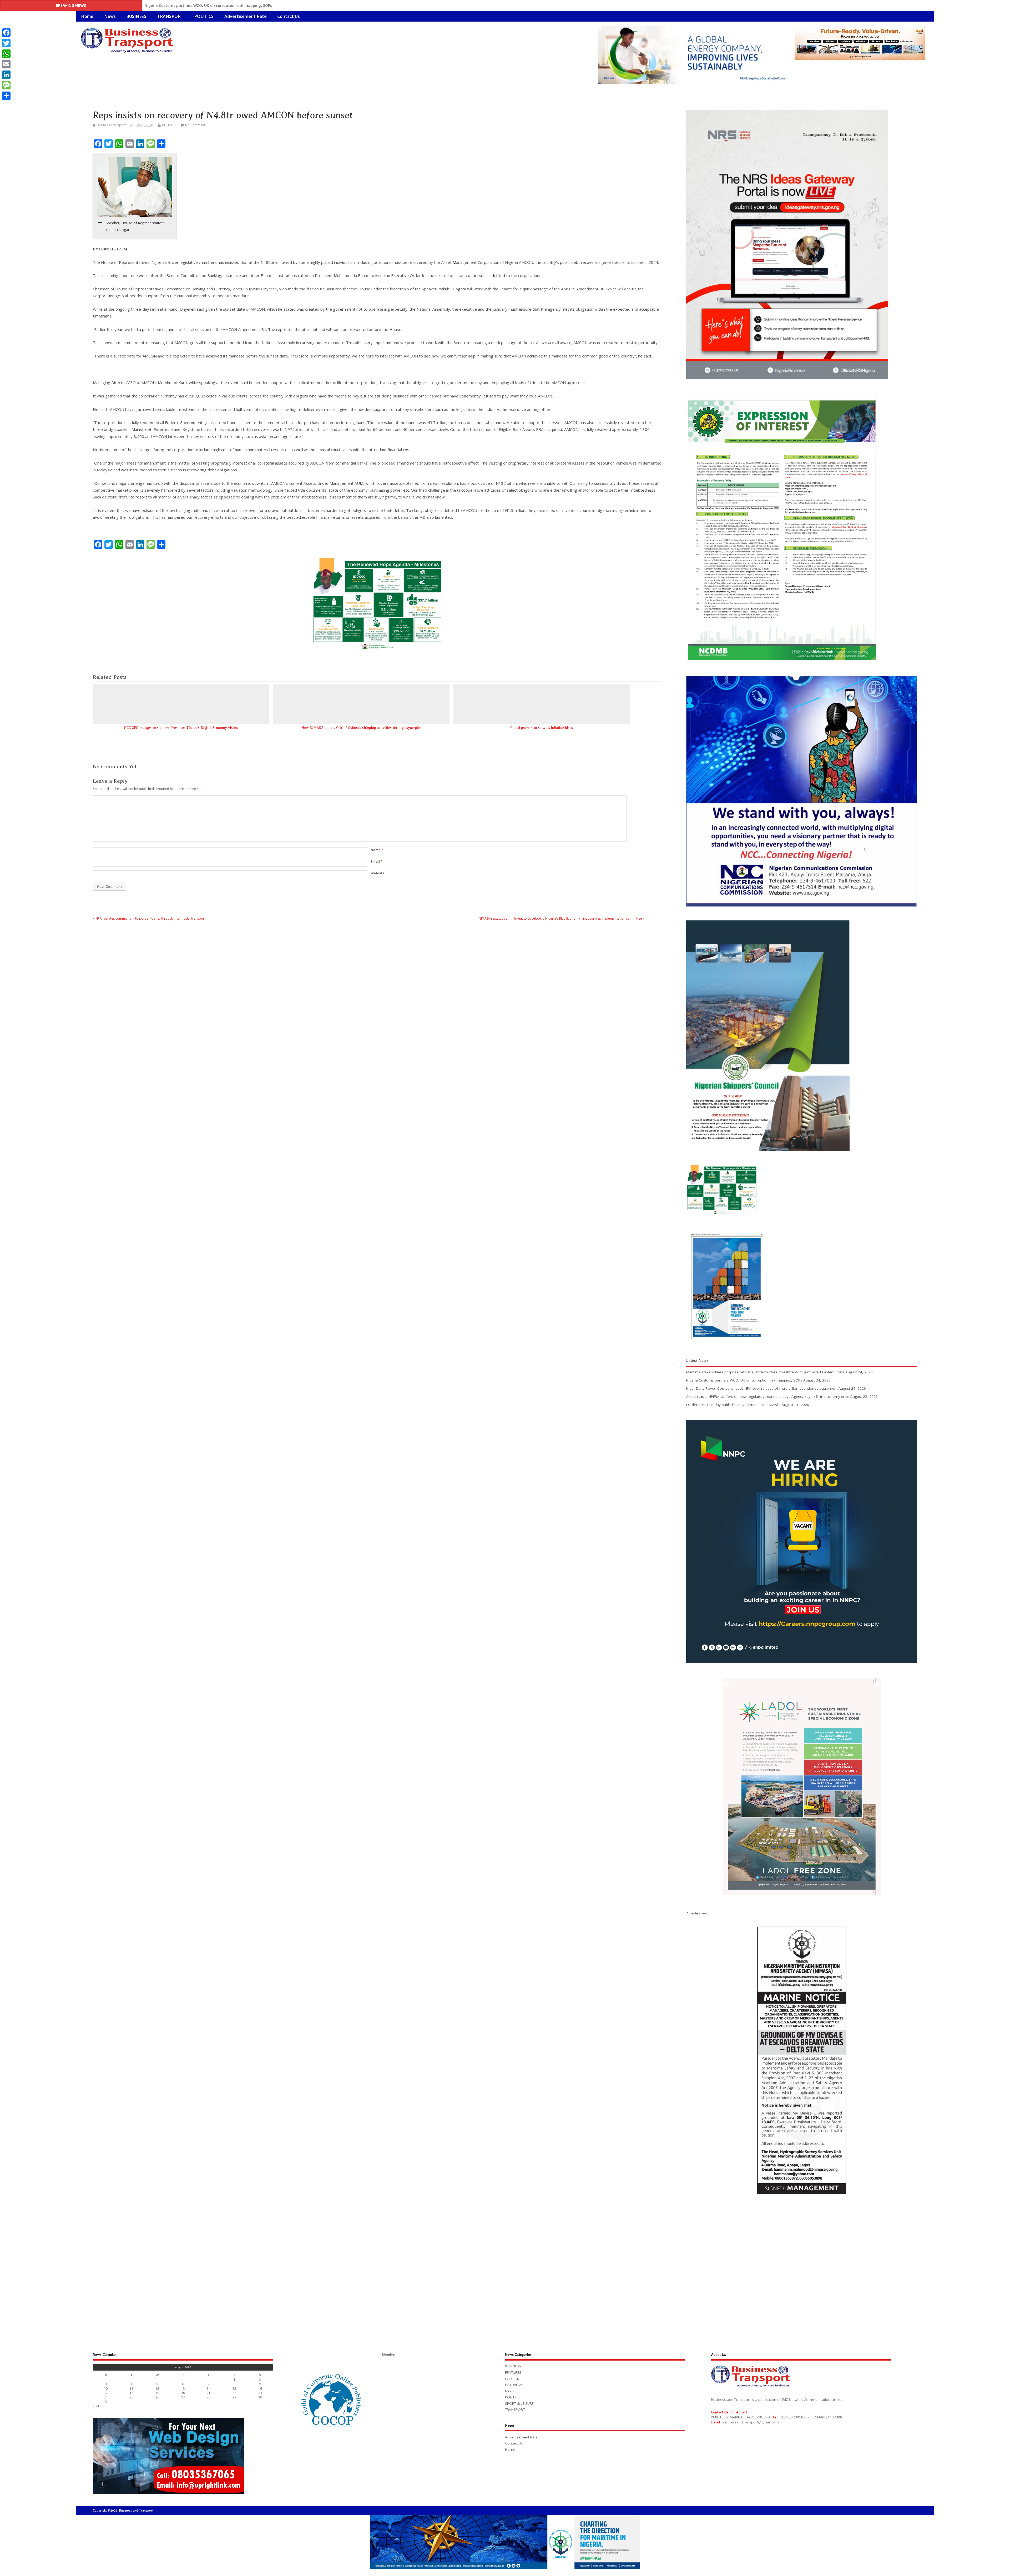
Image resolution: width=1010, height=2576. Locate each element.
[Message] (6, 85)
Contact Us (289, 16)
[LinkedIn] (6, 75)
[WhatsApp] (6, 54)
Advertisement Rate (246, 16)
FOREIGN (512, 2379)
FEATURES (513, 2372)
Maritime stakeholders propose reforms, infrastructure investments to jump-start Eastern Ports (765, 1372)
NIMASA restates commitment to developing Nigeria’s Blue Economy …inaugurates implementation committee (560, 918)
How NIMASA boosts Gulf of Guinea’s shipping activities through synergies (361, 728)
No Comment (195, 125)
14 (209, 2389)
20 (183, 2393)
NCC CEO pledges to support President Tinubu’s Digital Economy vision (181, 728)
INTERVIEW (513, 2385)
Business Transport (111, 125)
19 (157, 2393)
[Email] (6, 64)
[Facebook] (6, 33)
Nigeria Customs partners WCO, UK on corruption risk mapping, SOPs (744, 1380)
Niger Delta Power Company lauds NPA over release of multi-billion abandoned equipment (762, 1388)
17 (106, 2393)
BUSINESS (136, 16)
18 (132, 2393)
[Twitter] (6, 43)
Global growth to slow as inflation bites (542, 728)
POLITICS (204, 16)
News (110, 16)
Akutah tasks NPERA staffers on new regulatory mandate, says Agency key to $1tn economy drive (234, 5)
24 (106, 2397)
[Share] (6, 96)
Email (377, 862)
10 (106, 2389)
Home (87, 16)
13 (183, 2389)
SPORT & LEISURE (519, 2403)
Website (378, 873)
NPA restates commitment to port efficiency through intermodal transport (150, 918)
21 (209, 2393)
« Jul (96, 2406)
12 (157, 2389)
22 (234, 2393)
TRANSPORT (170, 16)
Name (377, 850)
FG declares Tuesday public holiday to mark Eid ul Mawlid (733, 1405)
